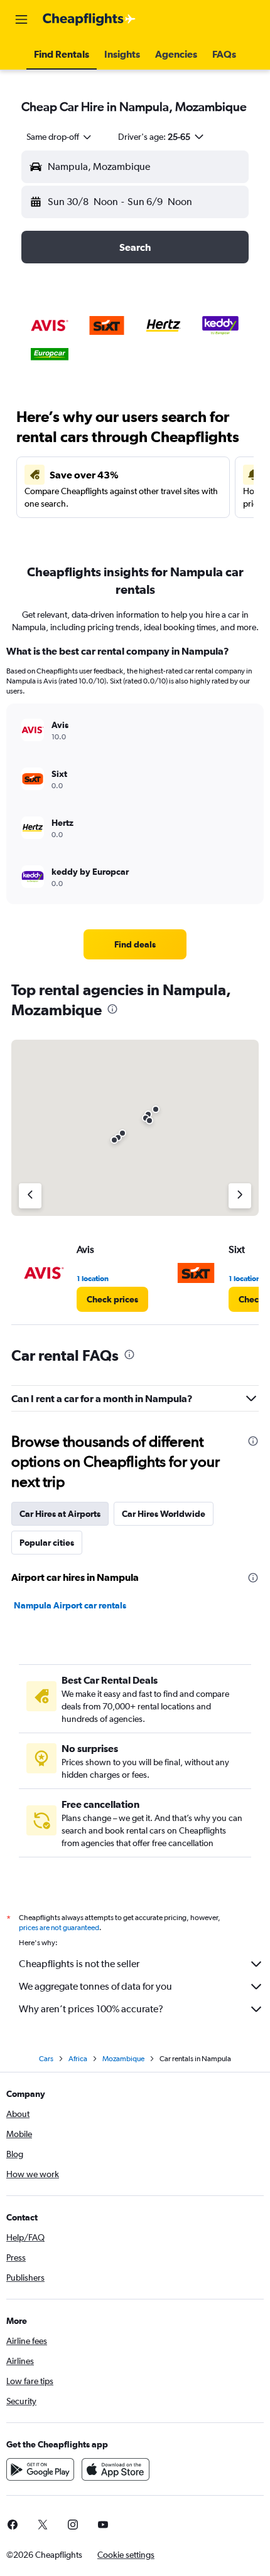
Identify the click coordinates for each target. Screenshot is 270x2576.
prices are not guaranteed (59, 1928)
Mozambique (123, 2059)
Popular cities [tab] (47, 1543)
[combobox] (60, 137)
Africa (78, 2059)
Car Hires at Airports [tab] (60, 1514)
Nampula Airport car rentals (70, 1605)
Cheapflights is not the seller (79, 1964)
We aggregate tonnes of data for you (95, 1986)
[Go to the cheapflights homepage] (89, 19)
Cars (46, 2059)
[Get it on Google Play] (40, 2469)
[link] (135, 944)
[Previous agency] (30, 1196)
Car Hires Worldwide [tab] (164, 1514)
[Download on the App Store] (116, 2469)
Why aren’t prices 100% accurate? (91, 2009)
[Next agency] (240, 1196)
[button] (21, 19)
